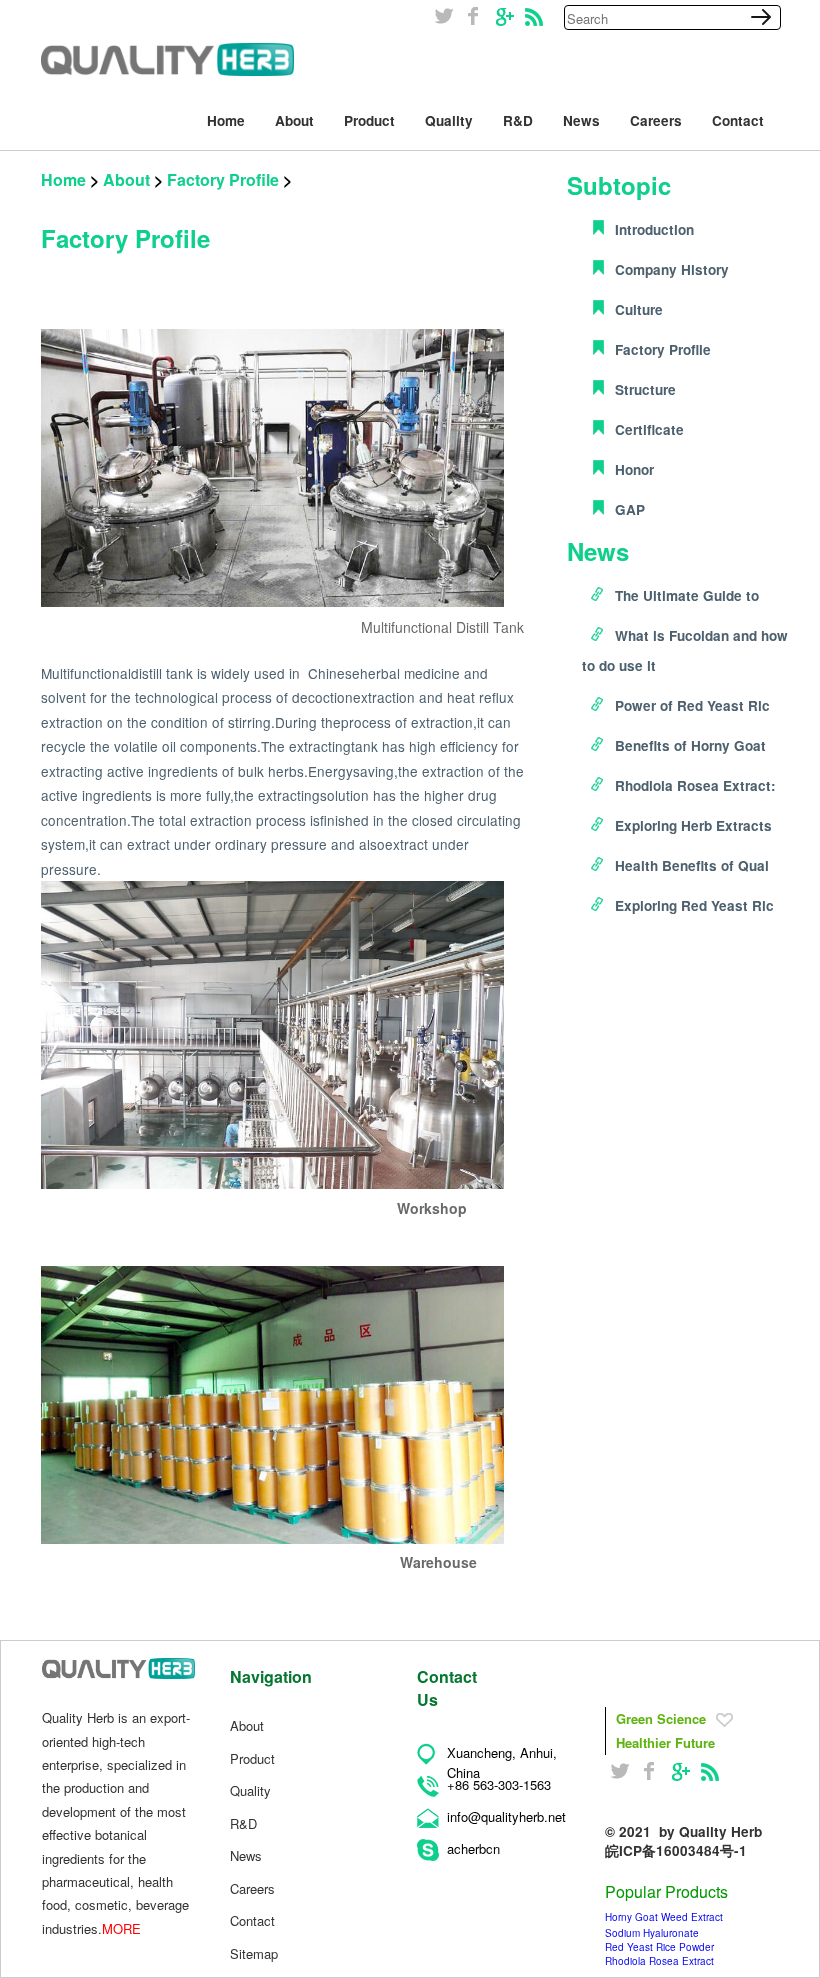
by (710, 1831)
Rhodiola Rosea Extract (659, 1961)
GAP (630, 509)
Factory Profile (223, 179)
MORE (121, 1928)
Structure (645, 389)
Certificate (649, 429)
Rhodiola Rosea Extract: (695, 785)
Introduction (654, 229)
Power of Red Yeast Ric (692, 705)
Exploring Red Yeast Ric (694, 905)
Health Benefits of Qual (692, 865)
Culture (639, 309)
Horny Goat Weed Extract (664, 1917)
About (126, 179)
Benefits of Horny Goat (690, 745)
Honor (634, 469)
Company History (672, 269)
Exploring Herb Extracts (693, 825)
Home (63, 179)
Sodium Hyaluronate (652, 1933)
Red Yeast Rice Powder (659, 1947)
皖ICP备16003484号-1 (676, 1850)
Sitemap (254, 1953)
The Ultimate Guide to (687, 595)
